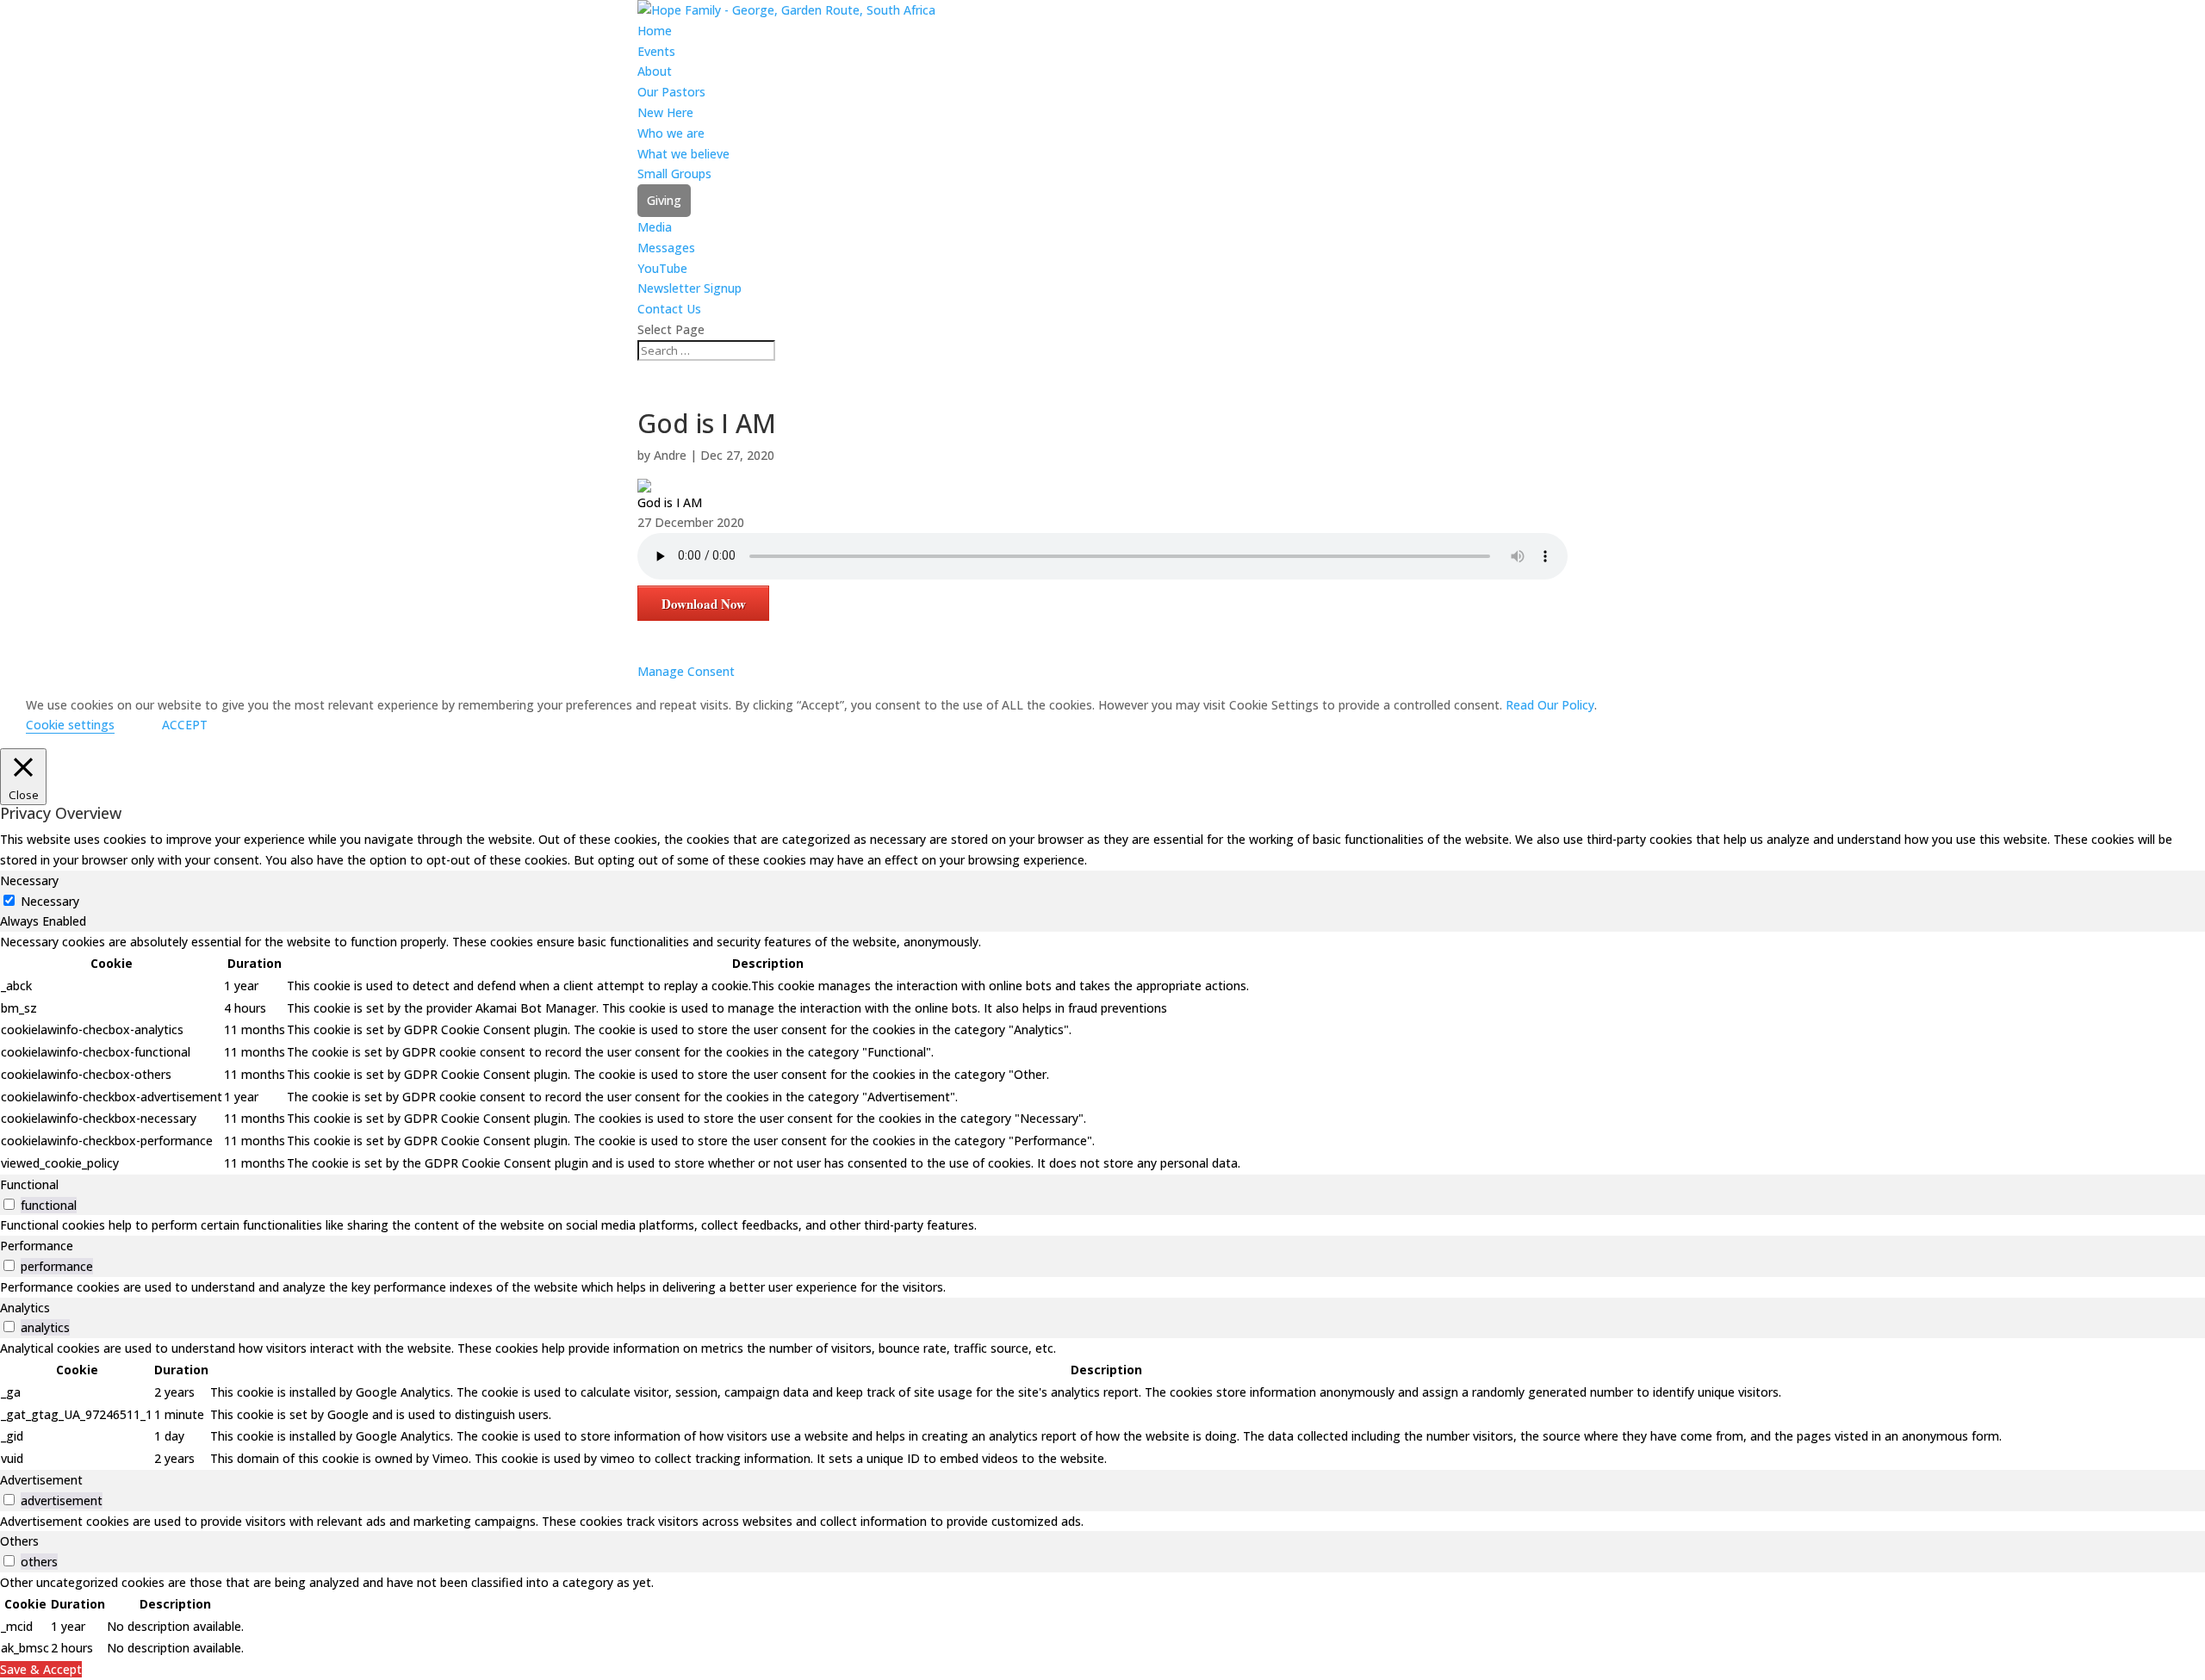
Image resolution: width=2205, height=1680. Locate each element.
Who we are (671, 133)
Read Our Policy (1550, 705)
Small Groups (674, 174)
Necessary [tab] (29, 880)
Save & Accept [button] (41, 1669)
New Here (665, 112)
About (655, 71)
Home (655, 31)
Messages (666, 248)
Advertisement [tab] (41, 1480)
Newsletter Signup (689, 288)
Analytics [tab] (25, 1308)
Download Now (704, 604)
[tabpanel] (1102, 1053)
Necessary (50, 901)
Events (656, 51)
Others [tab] (19, 1541)
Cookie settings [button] (70, 725)
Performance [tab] (37, 1246)
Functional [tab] (29, 1184)
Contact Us (669, 309)
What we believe (683, 154)
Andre (670, 455)
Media (655, 227)
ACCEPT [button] (185, 725)
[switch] (9, 1204)
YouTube (662, 268)
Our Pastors (671, 92)
